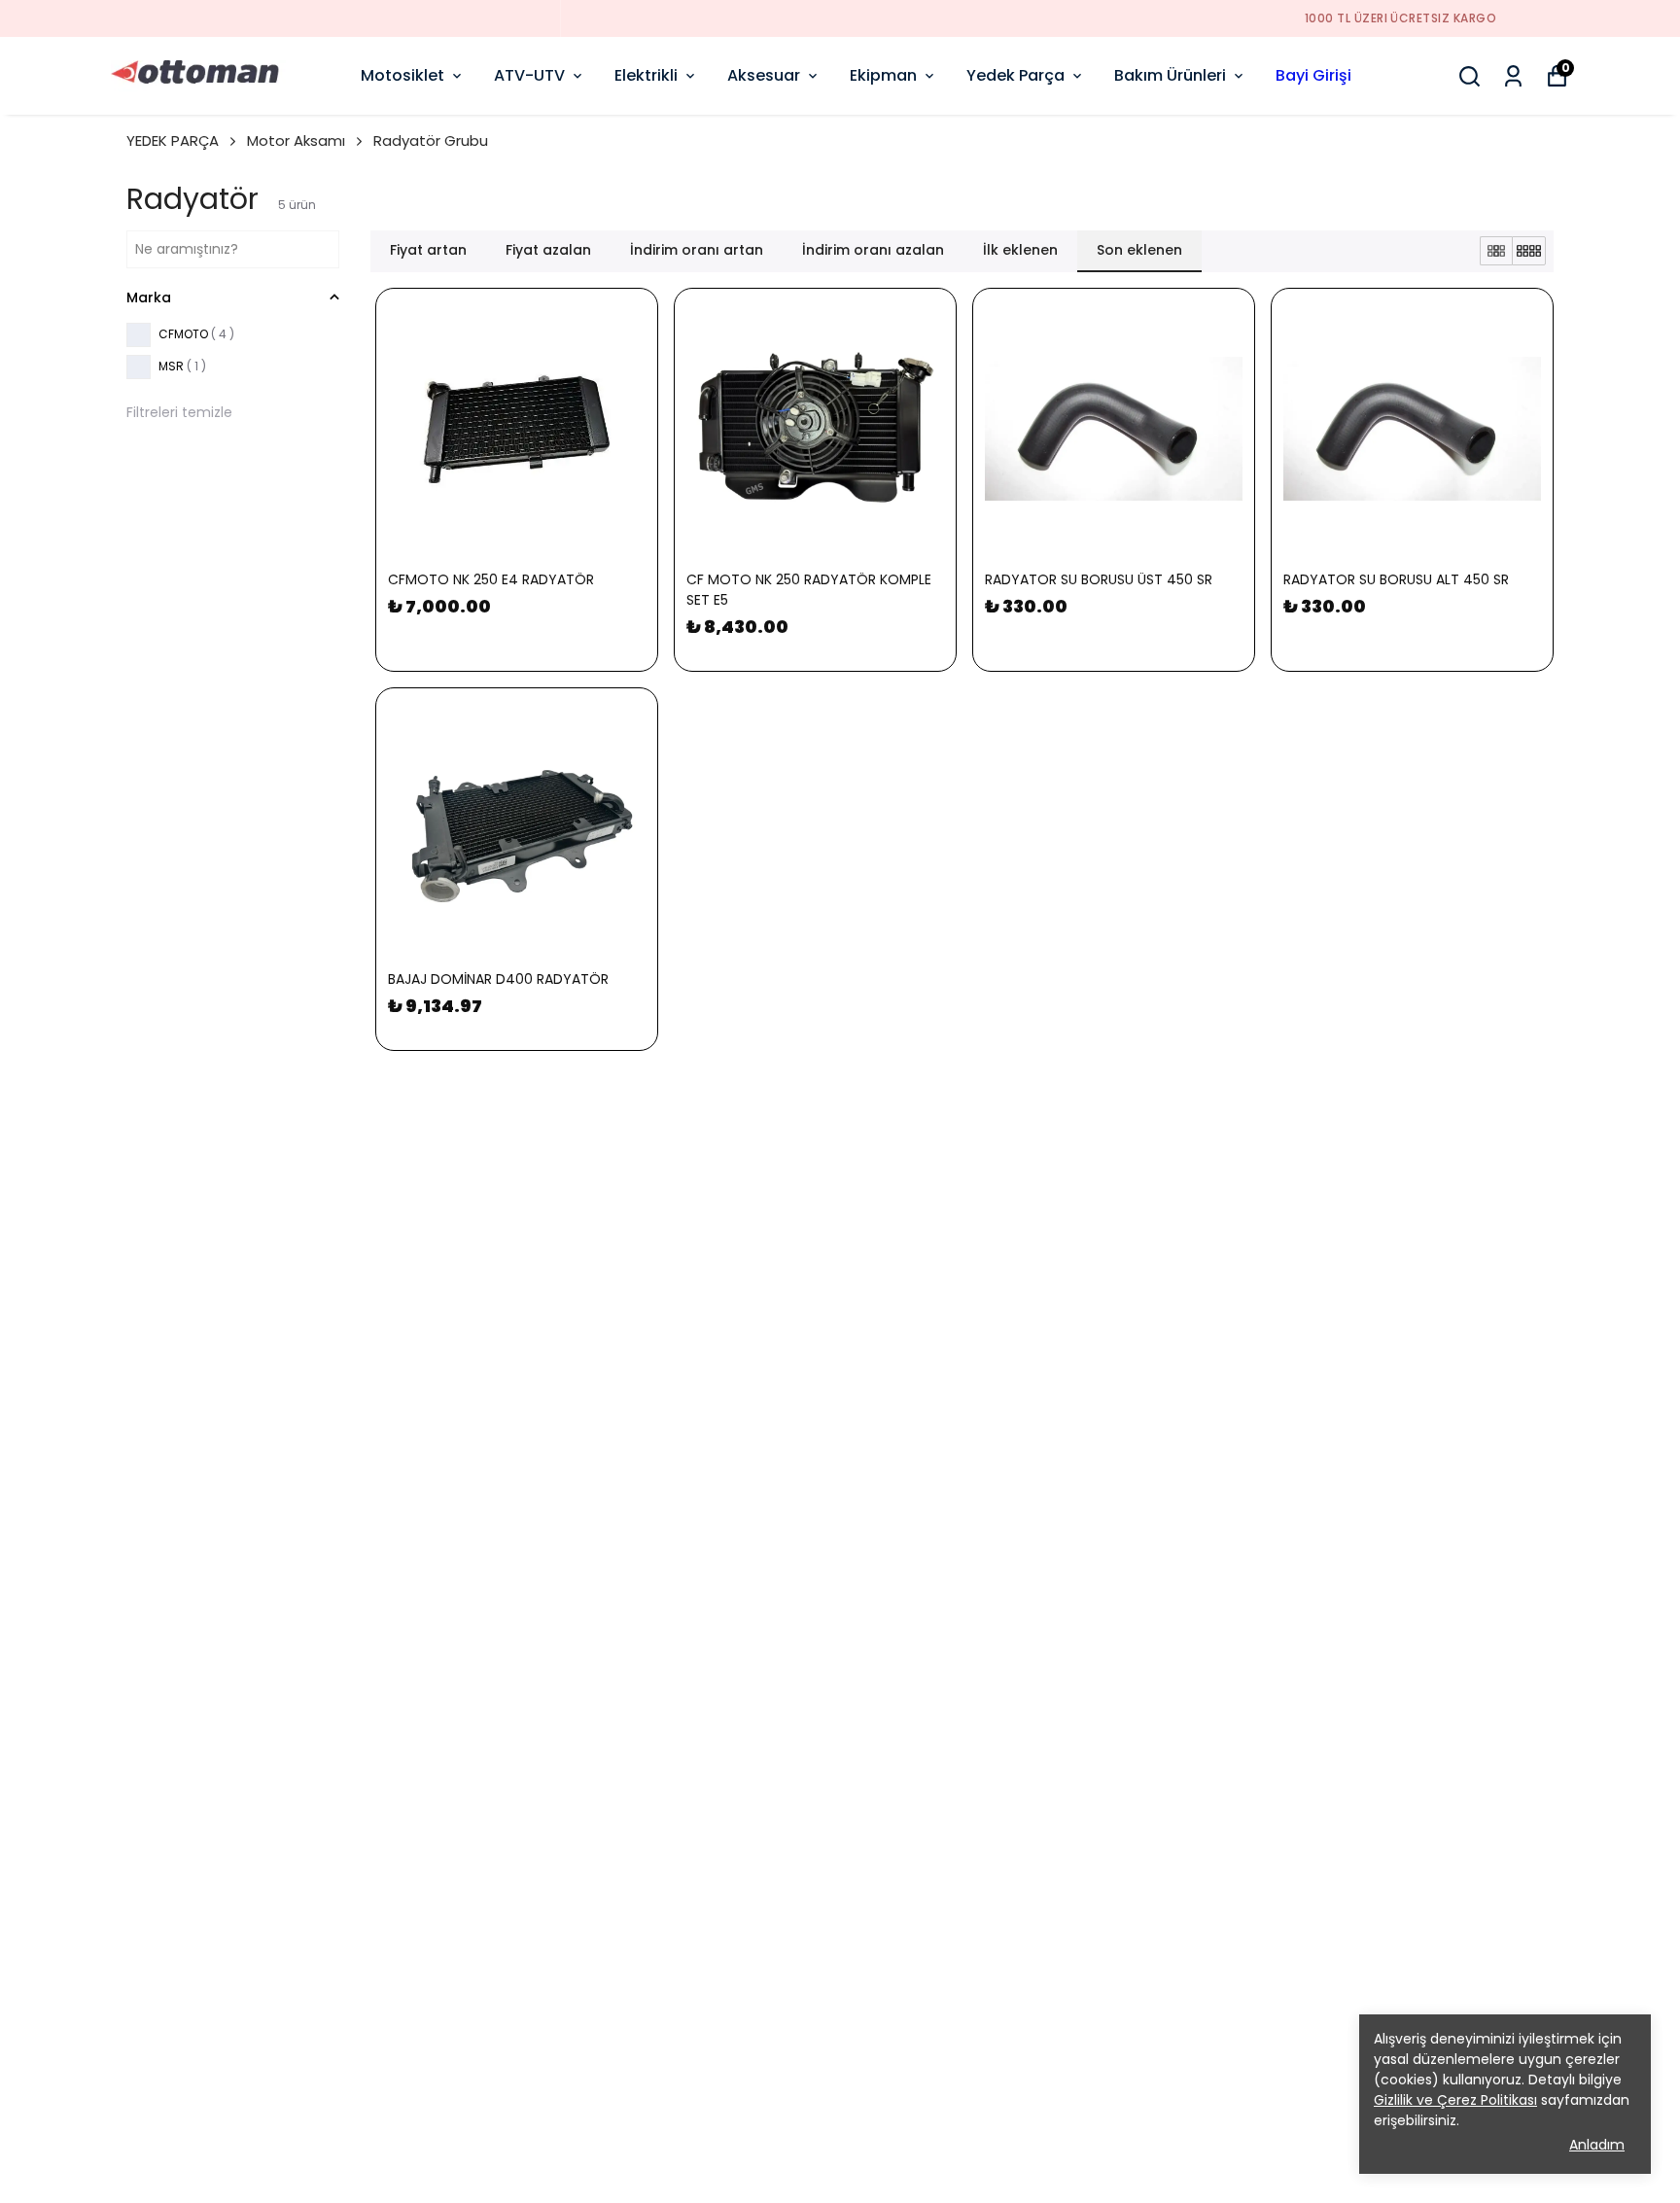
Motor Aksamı (296, 140)
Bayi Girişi (1313, 75)
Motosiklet (402, 75)
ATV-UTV (529, 75)
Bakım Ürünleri (1170, 75)
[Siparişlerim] (1513, 76)
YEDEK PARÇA (173, 140)
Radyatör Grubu (431, 140)
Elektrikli (646, 75)
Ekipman (883, 75)
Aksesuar (764, 75)
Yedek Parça (1015, 75)
